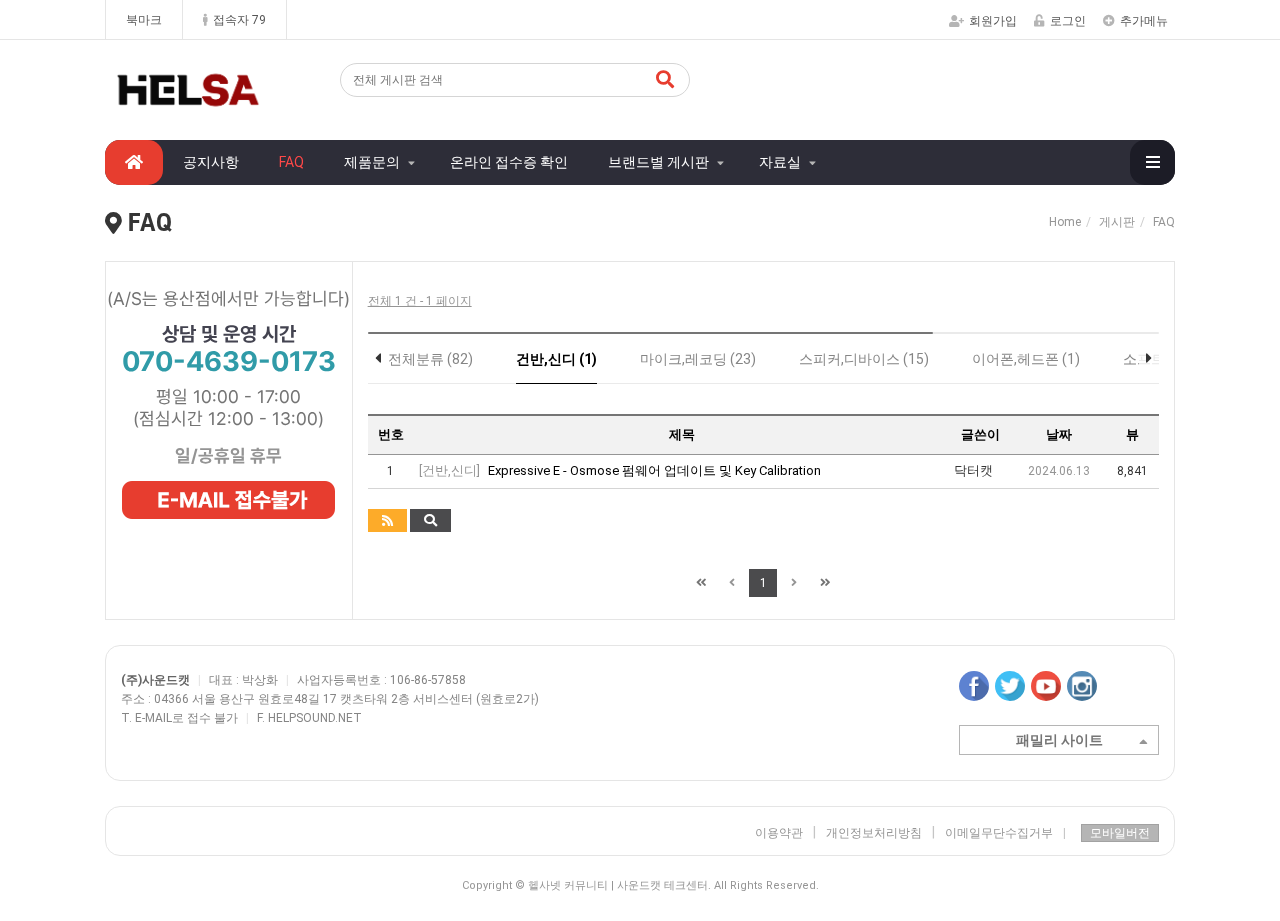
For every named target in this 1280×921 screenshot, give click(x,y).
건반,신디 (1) (556, 359)
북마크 (144, 20)
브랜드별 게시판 (658, 162)
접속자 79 (239, 20)
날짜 (1059, 434)
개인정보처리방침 (874, 833)
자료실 (780, 162)
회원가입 (993, 21)
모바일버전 (1120, 833)
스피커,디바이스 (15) (864, 359)
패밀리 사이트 (1059, 740)
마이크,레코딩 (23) (698, 359)
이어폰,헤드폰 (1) (1026, 359)
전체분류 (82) (430, 359)
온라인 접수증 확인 (509, 162)
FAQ (291, 162)
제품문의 (372, 162)
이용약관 (779, 833)
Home (1065, 222)
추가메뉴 (1144, 21)
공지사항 (211, 162)
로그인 (1068, 21)
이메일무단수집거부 (1005, 833)
